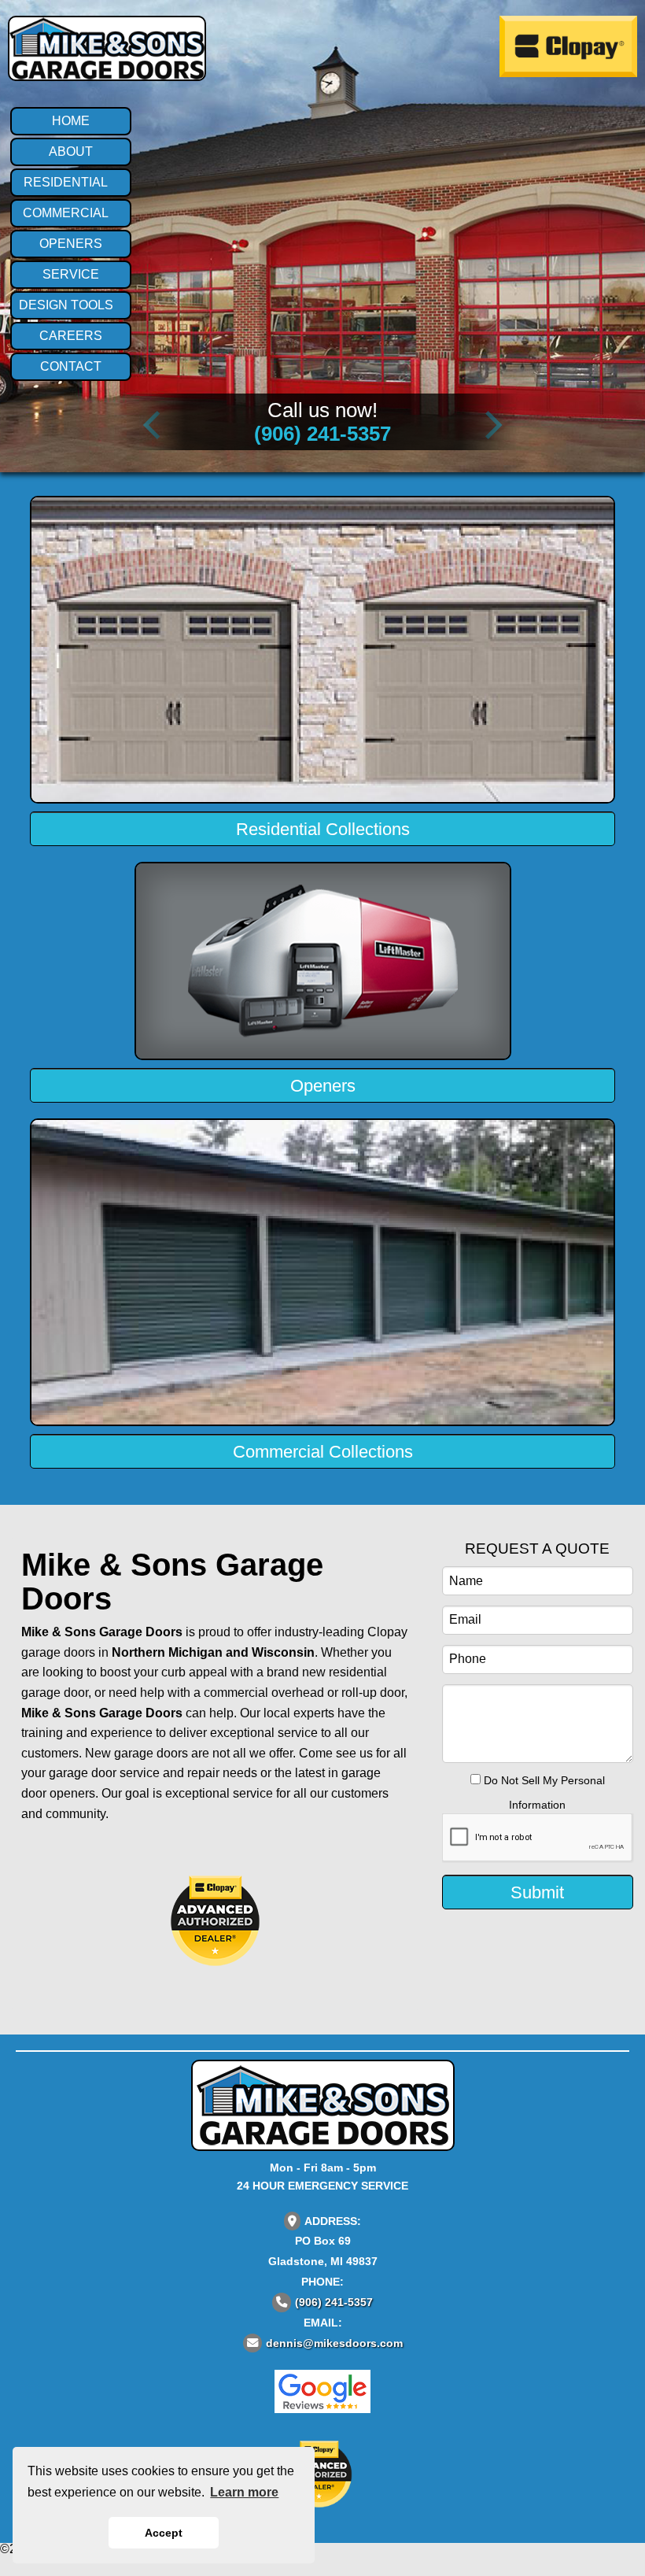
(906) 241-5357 (322, 434)
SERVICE (71, 274)
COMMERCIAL (66, 213)
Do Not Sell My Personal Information (543, 1792)
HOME (71, 121)
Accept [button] (164, 2533)
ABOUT (71, 152)
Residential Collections (323, 829)
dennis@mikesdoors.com (334, 2343)
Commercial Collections (323, 1452)
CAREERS (71, 336)
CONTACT (71, 366)
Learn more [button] (244, 2492)
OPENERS (71, 244)
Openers (323, 1086)
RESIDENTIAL (66, 182)
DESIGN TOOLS (66, 305)
